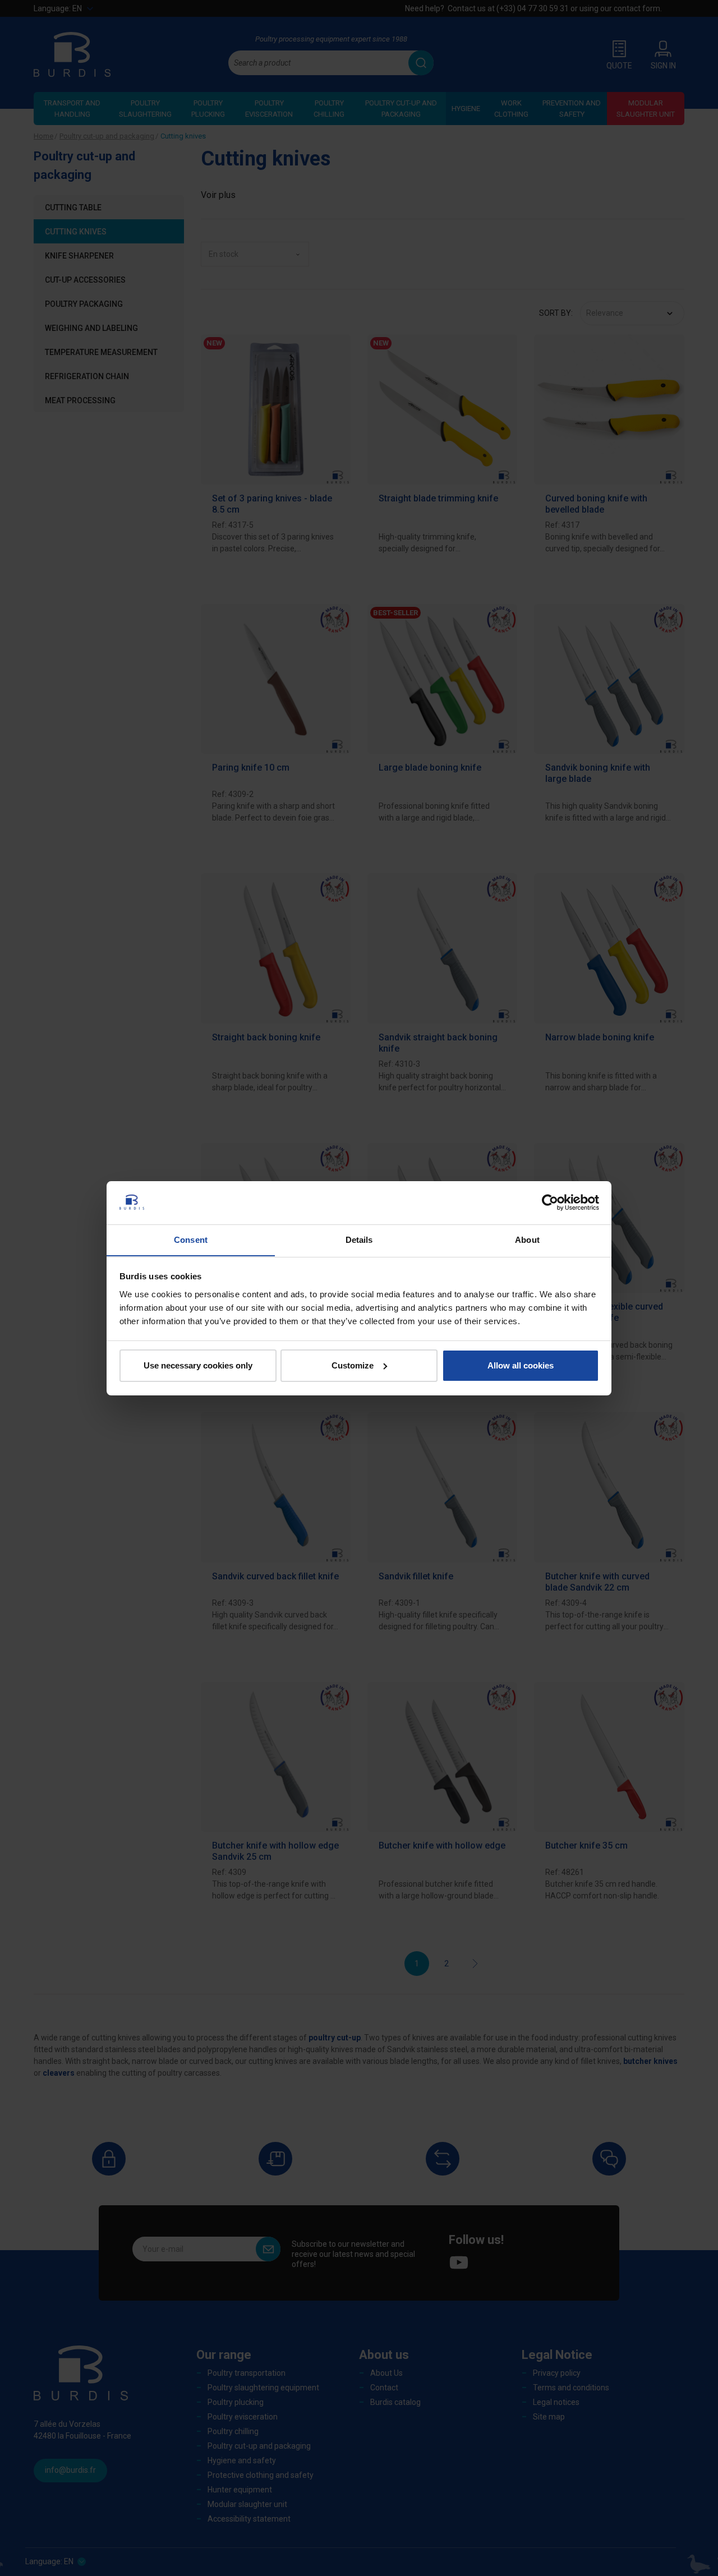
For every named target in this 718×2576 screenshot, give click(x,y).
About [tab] (527, 1239)
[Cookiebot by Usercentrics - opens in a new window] (550, 1202)
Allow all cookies (521, 1365)
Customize (353, 1365)
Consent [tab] (191, 1239)
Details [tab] (359, 1239)
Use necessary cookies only (198, 1365)
